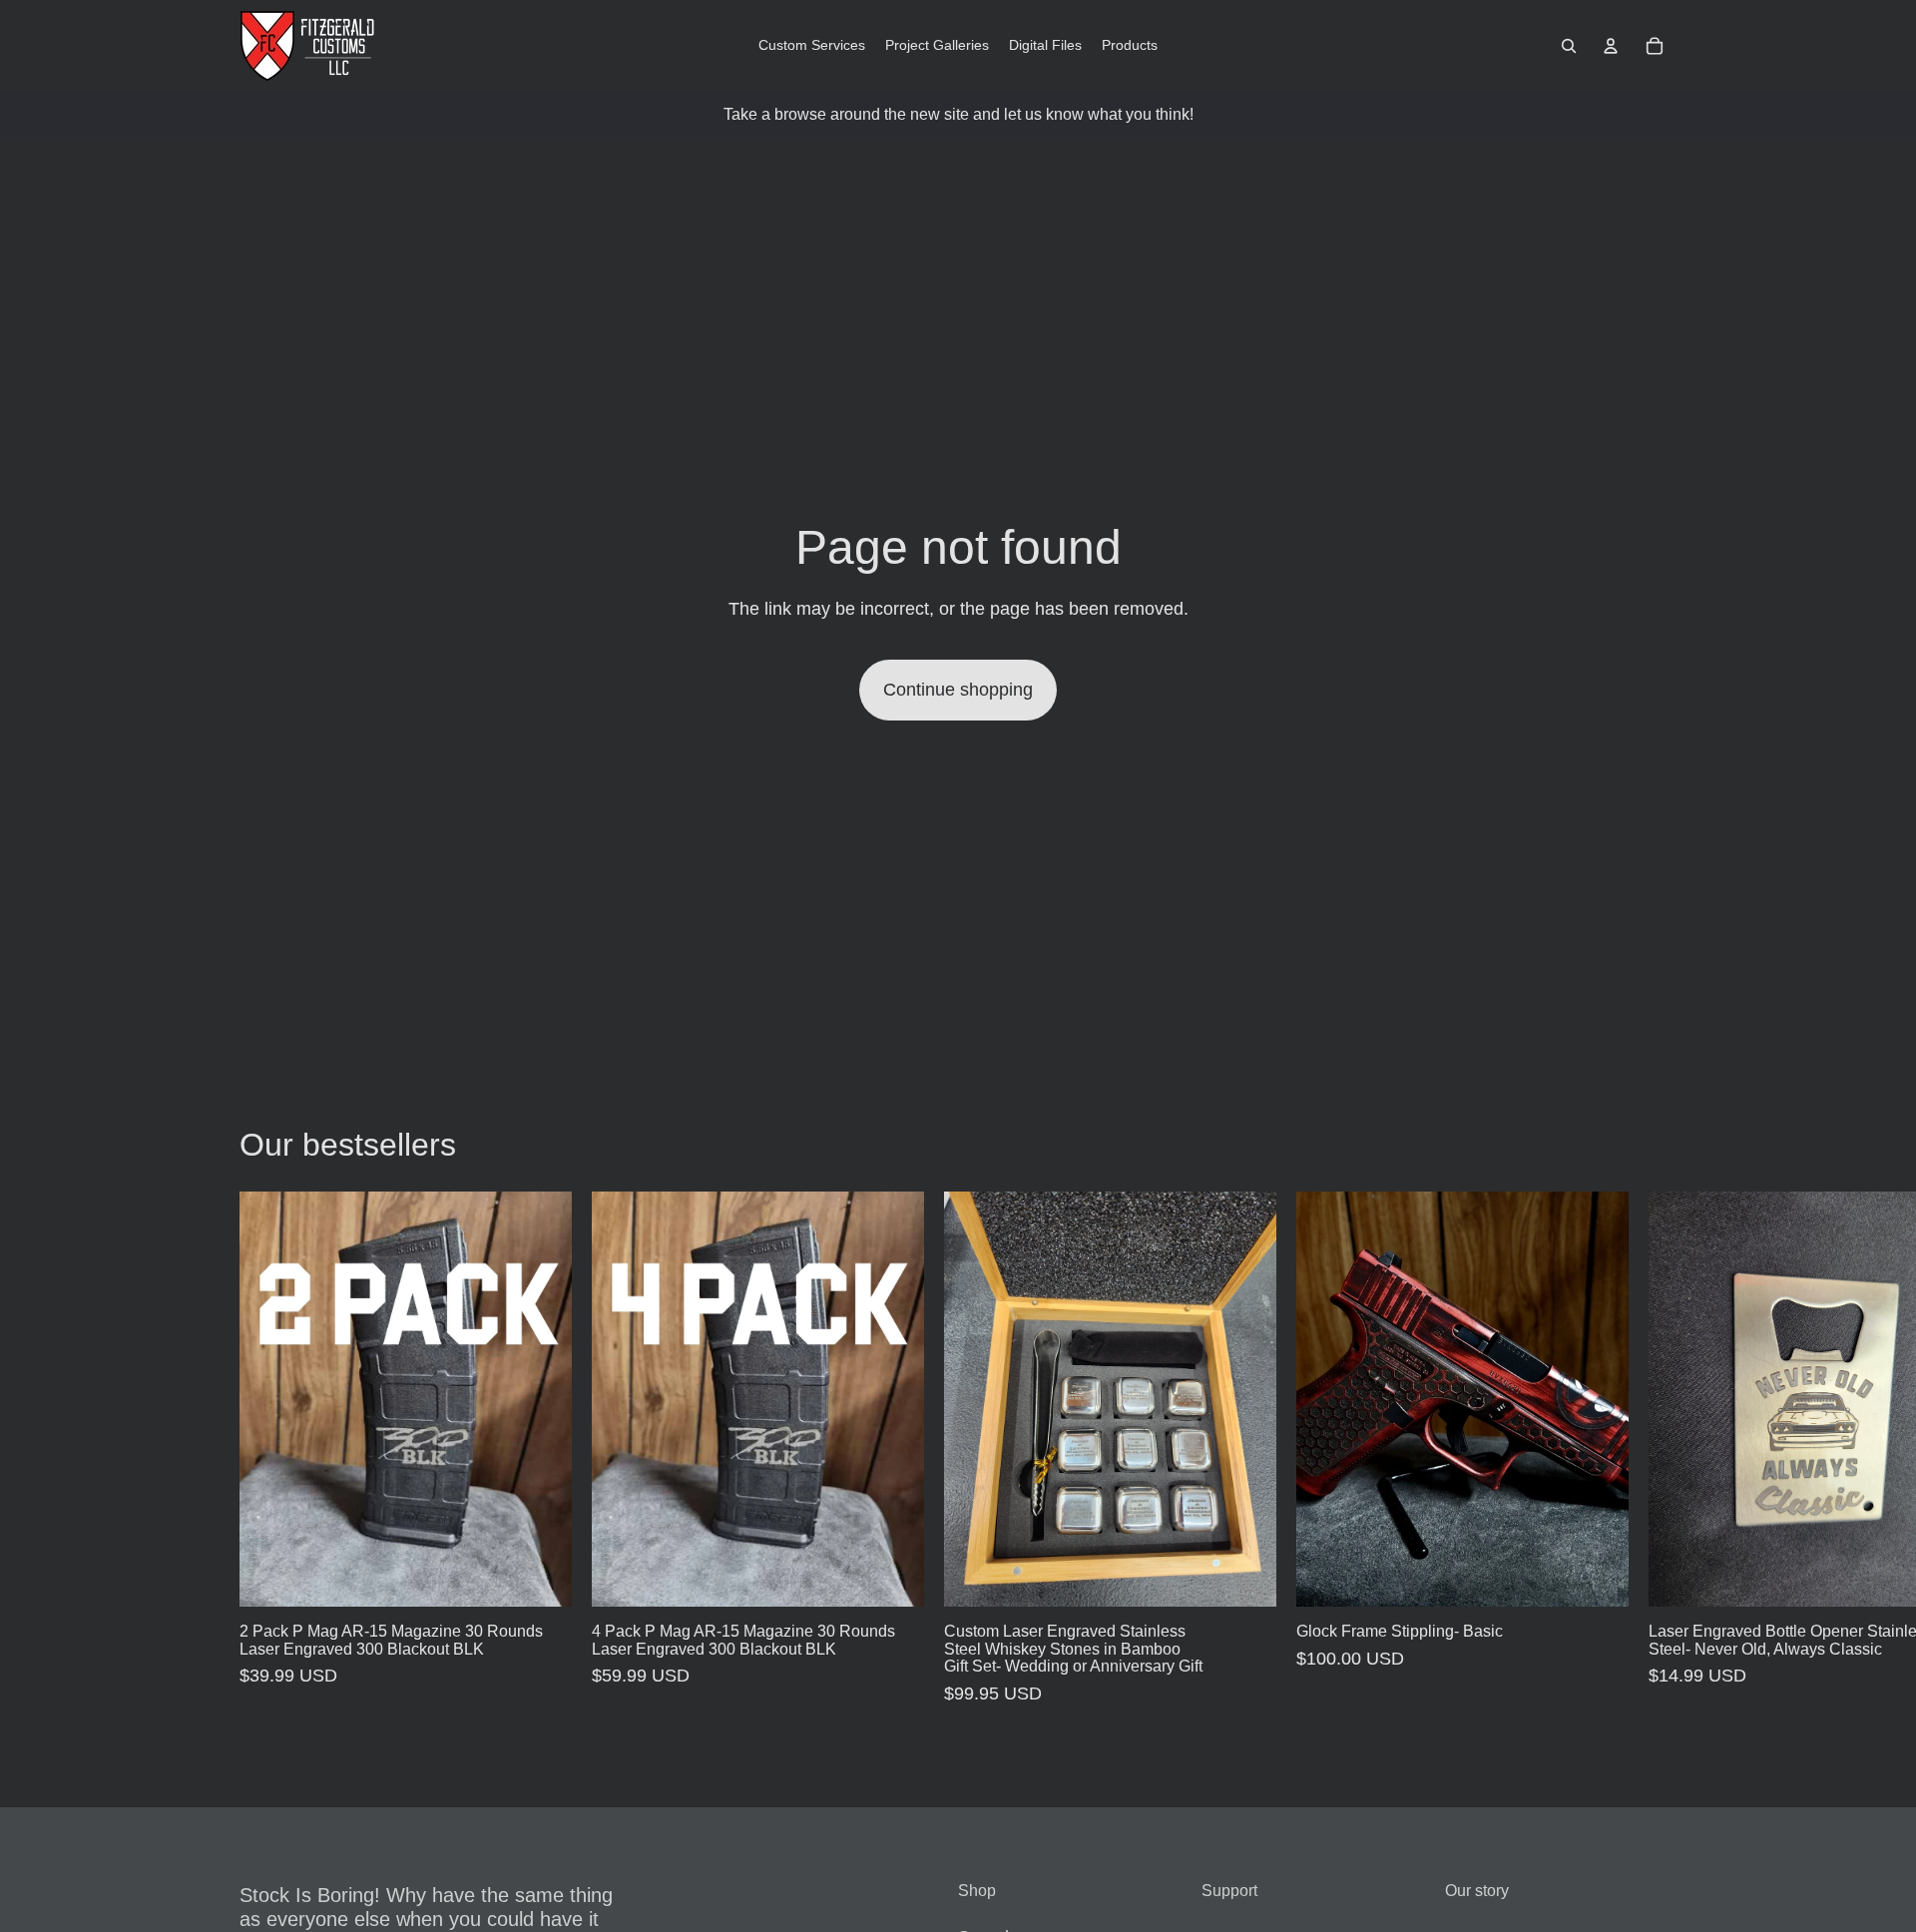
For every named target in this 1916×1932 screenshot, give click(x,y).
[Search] (1569, 46)
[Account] (1611, 46)
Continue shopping (958, 690)
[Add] (541, 1576)
